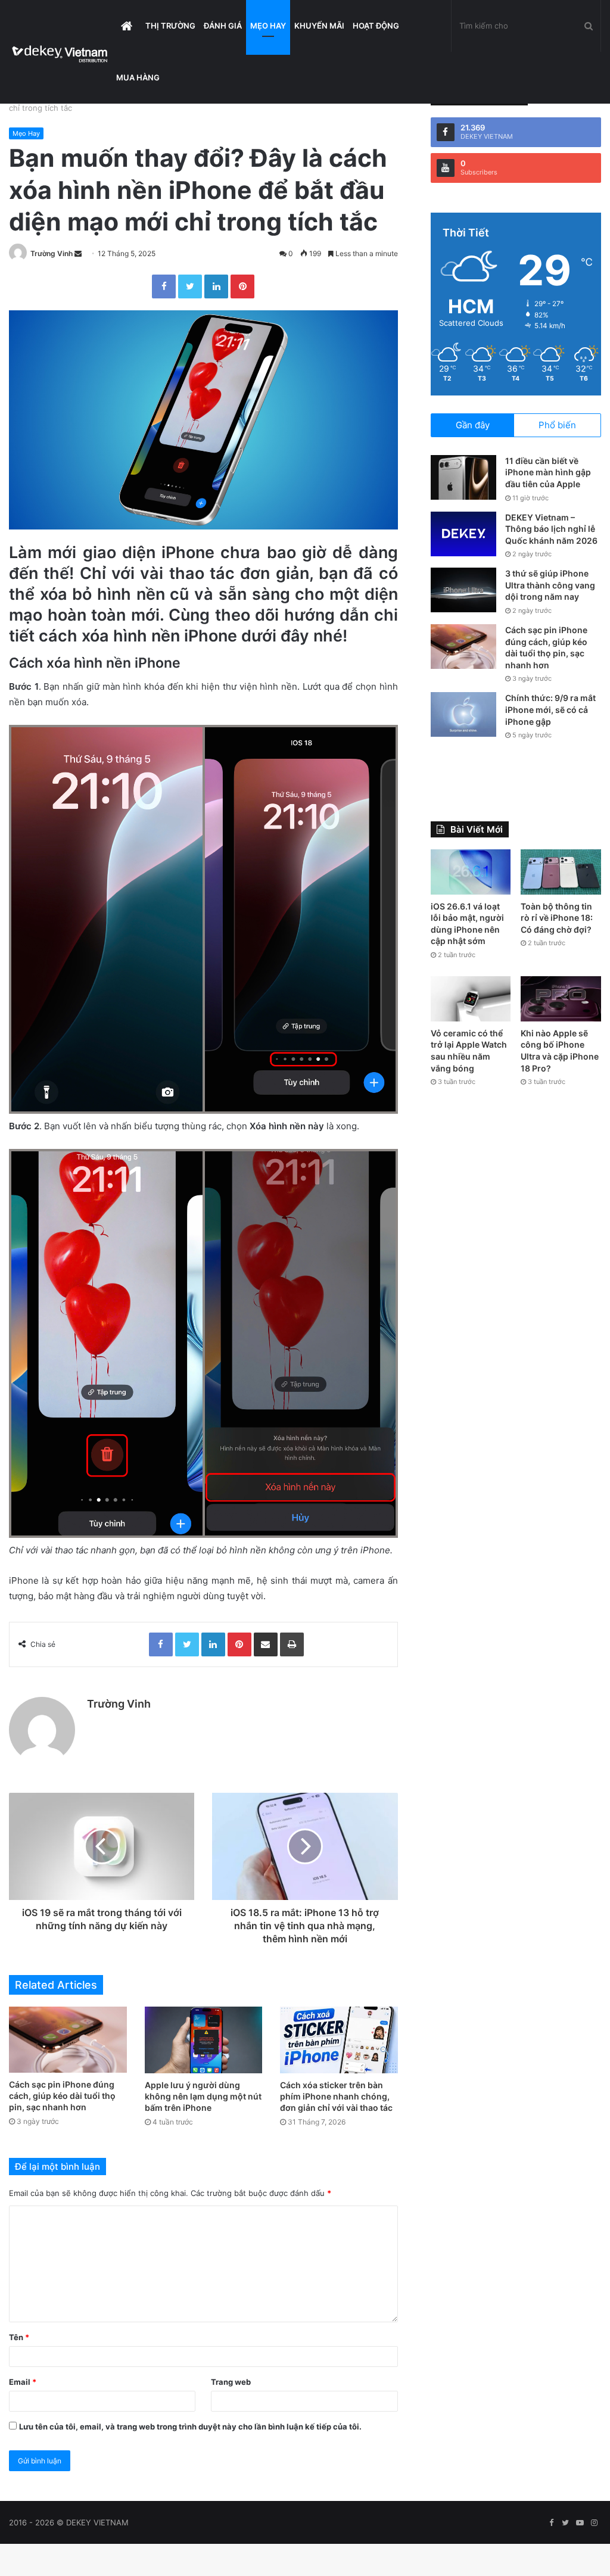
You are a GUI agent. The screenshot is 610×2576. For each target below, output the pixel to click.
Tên (19, 2337)
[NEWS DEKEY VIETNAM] (60, 52)
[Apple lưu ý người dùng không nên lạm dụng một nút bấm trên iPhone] (204, 2040)
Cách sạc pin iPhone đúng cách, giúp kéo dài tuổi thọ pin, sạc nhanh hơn (62, 2096)
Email (23, 2382)
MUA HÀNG (138, 77)
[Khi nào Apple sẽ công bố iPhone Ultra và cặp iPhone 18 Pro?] (561, 999)
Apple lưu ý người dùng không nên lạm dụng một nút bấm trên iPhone (203, 2096)
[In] (292, 1644)
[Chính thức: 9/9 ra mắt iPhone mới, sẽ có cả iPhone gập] (463, 714)
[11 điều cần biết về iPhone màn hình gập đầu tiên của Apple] (463, 477)
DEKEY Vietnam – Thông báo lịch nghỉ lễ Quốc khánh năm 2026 (551, 529)
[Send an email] (78, 253)
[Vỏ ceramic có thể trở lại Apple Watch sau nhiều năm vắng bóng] (471, 999)
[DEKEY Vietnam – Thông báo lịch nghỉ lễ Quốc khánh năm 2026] (463, 534)
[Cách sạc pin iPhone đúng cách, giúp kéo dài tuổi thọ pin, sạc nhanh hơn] (68, 2040)
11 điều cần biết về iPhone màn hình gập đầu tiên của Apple (548, 472)
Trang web (231, 2382)
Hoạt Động (376, 26)
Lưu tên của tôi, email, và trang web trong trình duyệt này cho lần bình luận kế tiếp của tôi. (190, 2427)
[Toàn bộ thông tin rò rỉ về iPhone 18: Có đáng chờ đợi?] (561, 872)
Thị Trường (170, 26)
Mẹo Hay (268, 26)
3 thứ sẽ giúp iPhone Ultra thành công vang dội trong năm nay (550, 585)
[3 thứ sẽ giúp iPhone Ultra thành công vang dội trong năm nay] (463, 590)
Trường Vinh (52, 253)
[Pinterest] (242, 286)
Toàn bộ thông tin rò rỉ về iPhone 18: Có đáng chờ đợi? (557, 918)
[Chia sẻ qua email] (266, 1644)
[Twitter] (190, 286)
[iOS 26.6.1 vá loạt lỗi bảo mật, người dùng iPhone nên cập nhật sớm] (471, 872)
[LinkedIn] (216, 286)
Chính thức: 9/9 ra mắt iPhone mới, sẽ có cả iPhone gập (550, 709)
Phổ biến (557, 425)
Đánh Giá (223, 26)
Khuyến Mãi (319, 26)
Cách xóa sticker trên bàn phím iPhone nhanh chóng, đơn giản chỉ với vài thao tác (336, 2096)
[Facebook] (164, 286)
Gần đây (473, 425)
